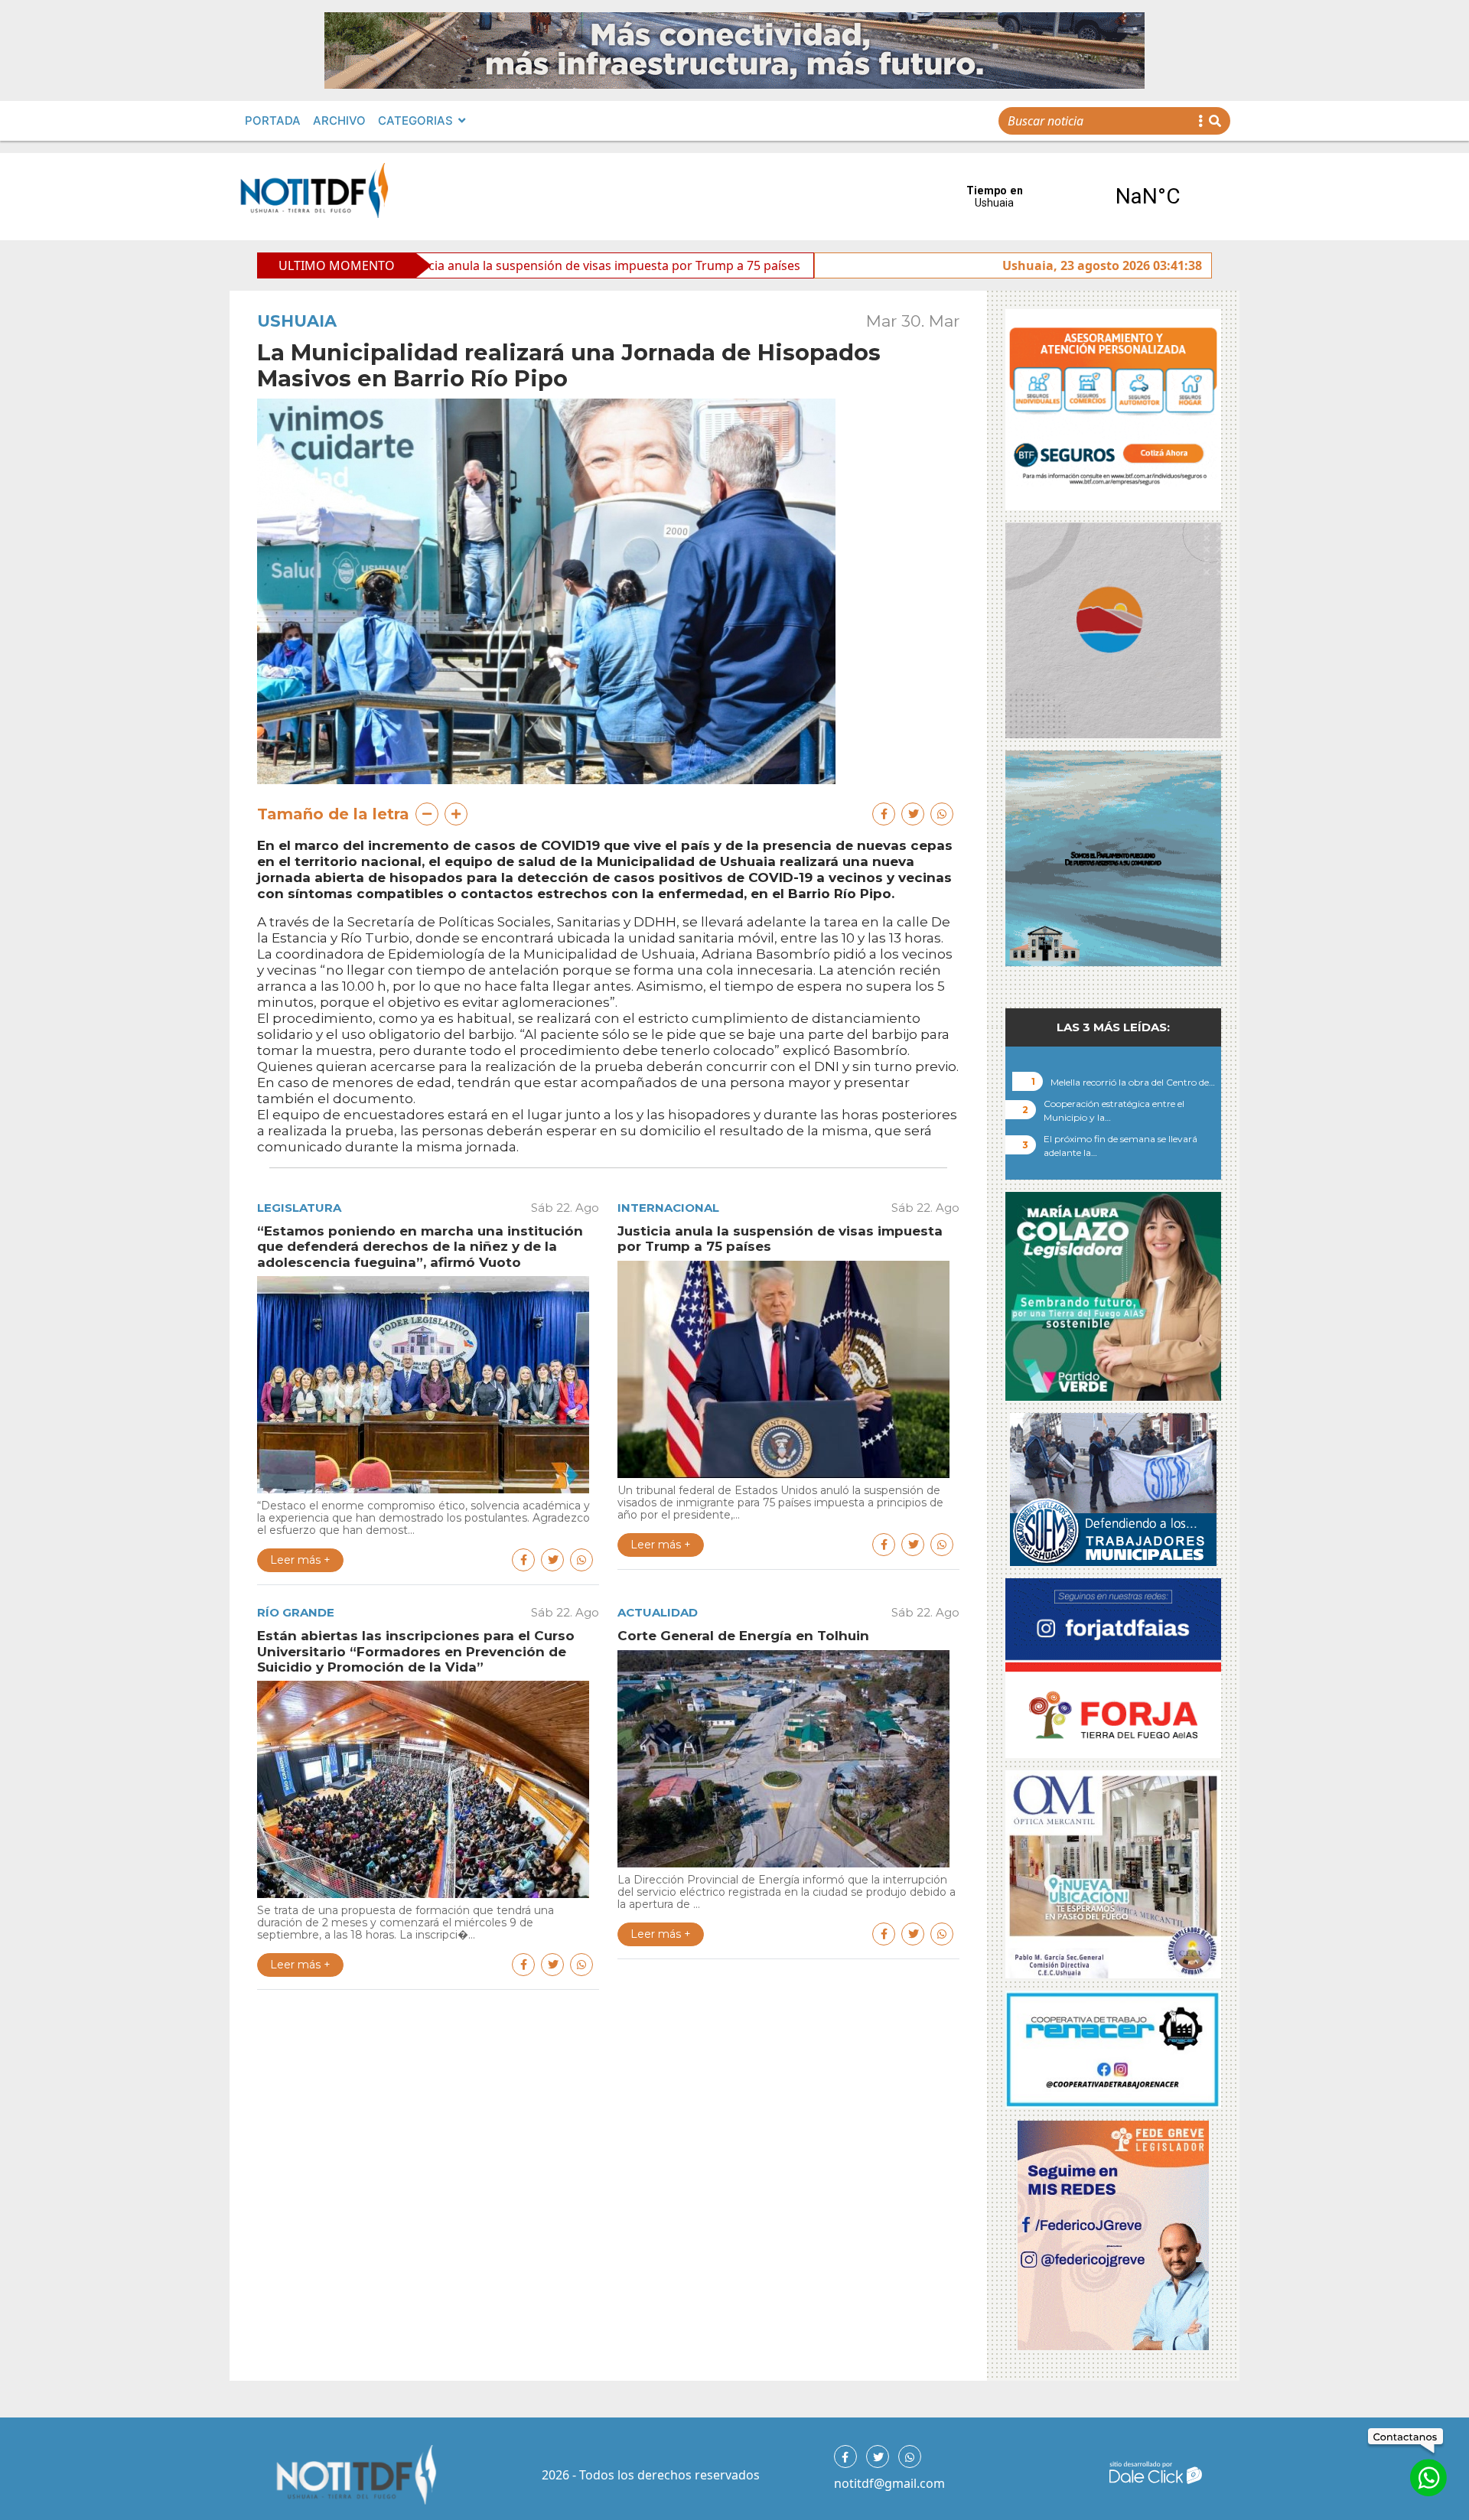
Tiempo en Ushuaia (1071, 197)
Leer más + (300, 1560)
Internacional (668, 1208)
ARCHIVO (339, 120)
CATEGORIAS (415, 120)
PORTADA (273, 120)
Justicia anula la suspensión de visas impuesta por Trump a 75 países (450, 265)
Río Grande (296, 1612)
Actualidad (658, 1612)
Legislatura (299, 1208)
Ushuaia (297, 321)
